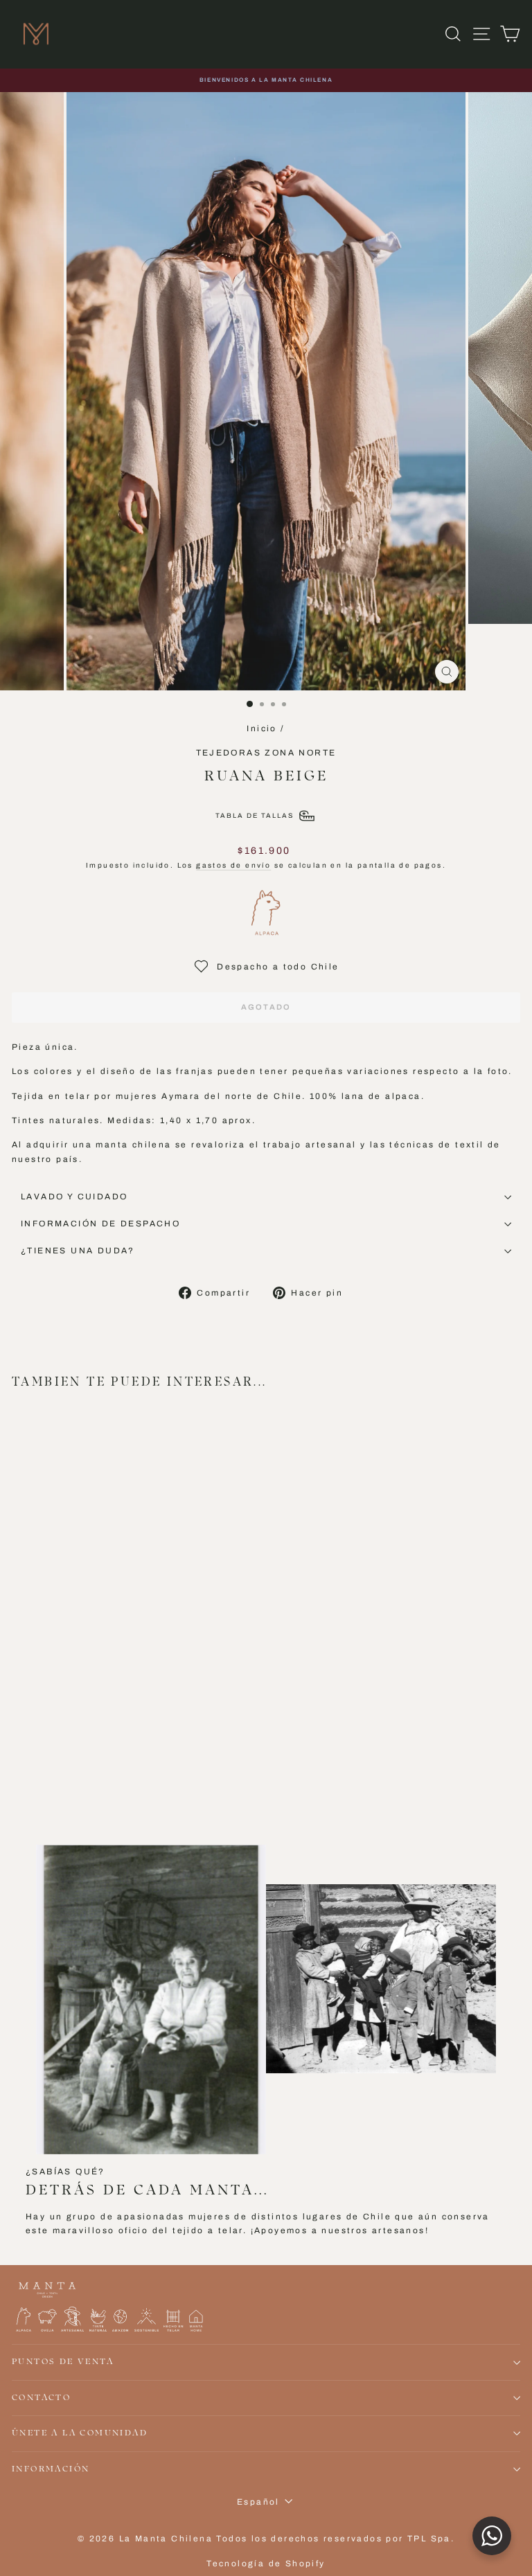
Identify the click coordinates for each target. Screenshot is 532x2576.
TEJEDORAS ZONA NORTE (266, 753)
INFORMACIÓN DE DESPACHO (100, 1224)
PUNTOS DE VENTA (63, 2362)
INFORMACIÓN (51, 2469)
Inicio (261, 728)
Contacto (41, 2398)
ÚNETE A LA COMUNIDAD (80, 2433)
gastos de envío (233, 865)
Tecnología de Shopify (266, 2564)
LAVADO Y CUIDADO (74, 1197)
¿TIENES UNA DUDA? (78, 1251)
